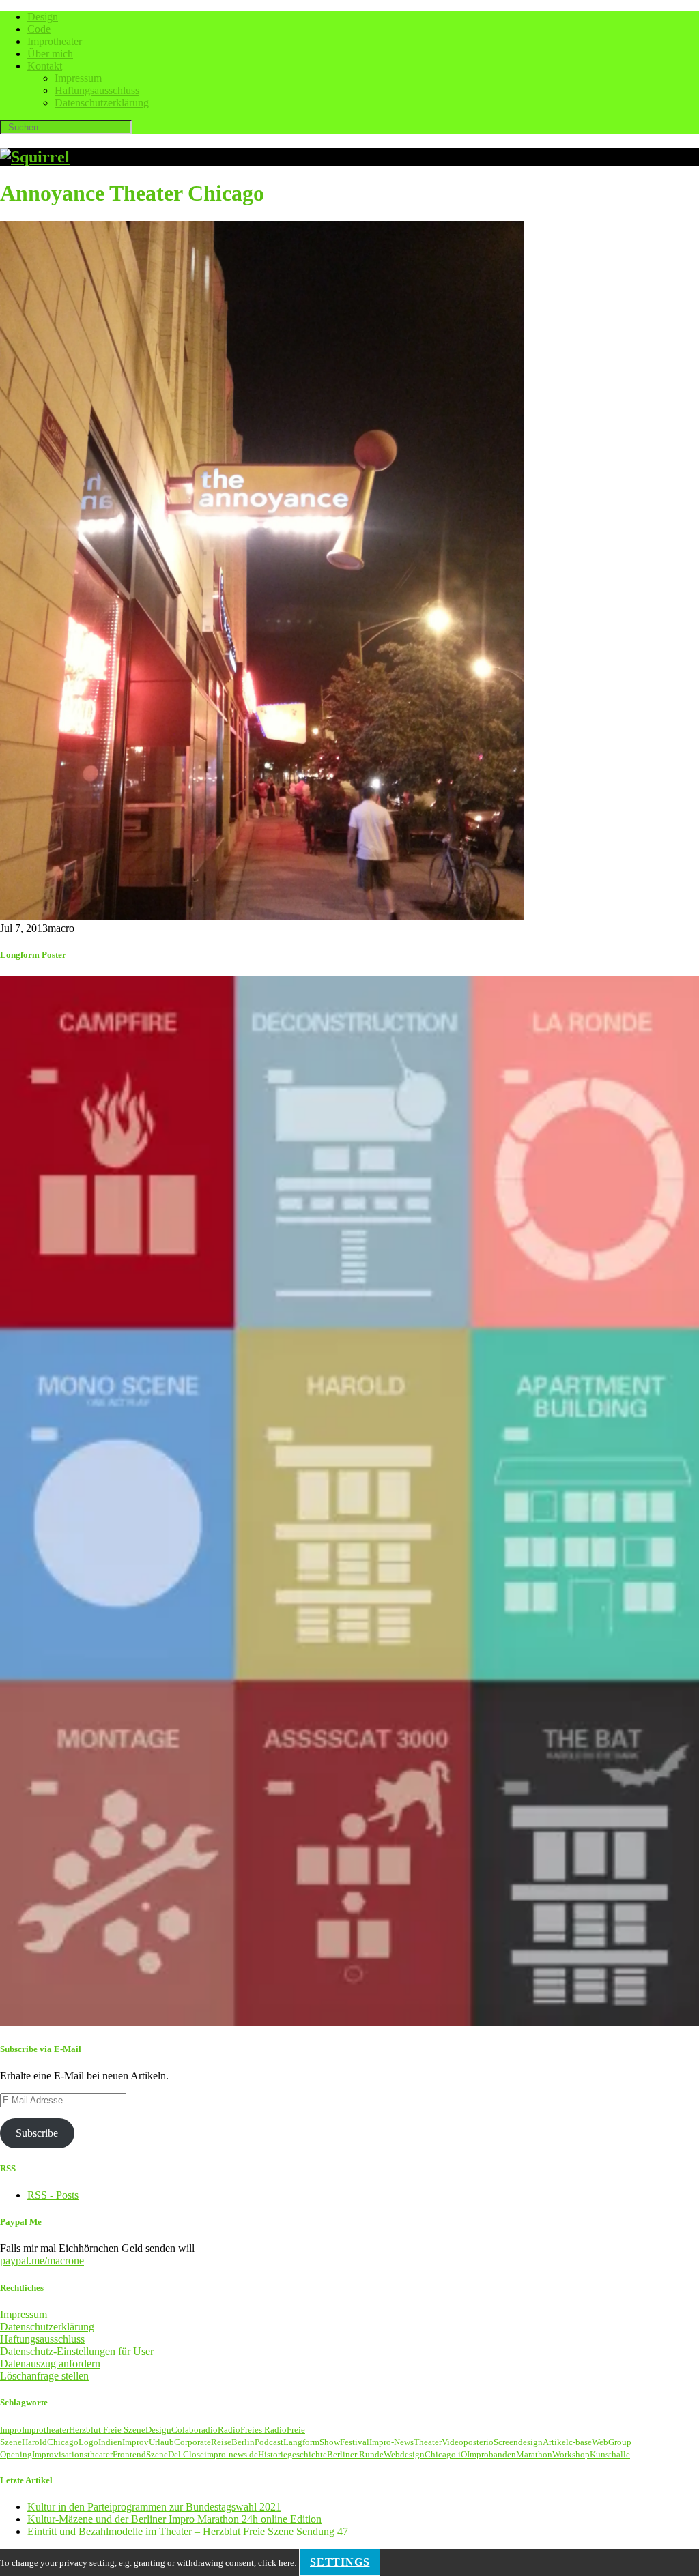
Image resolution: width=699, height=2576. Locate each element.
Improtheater (55, 41)
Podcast (269, 2442)
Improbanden (491, 2454)
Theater (428, 2442)
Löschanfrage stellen (44, 2376)
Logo (88, 2442)
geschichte (307, 2454)
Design (43, 17)
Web (600, 2442)
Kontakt (45, 66)
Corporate (192, 2442)
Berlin (243, 2442)
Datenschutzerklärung (102, 103)
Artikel (556, 2442)
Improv (135, 2442)
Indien (110, 2442)
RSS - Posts (53, 2195)
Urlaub (161, 2442)
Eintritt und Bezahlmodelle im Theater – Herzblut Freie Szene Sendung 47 (188, 2531)
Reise (221, 2442)
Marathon (534, 2454)
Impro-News (391, 2442)
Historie (273, 2454)
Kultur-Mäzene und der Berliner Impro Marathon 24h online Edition (174, 2519)
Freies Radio (263, 2430)
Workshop (571, 2454)
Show (330, 2442)
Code (39, 29)
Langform (301, 2442)
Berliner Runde (355, 2454)
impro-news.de (231, 2454)
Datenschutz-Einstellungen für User (77, 2351)
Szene (157, 2454)
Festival (355, 2442)
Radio (229, 2430)
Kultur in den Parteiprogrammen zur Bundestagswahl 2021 (154, 2507)
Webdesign (404, 2454)
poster (475, 2442)
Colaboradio (195, 2430)
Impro (11, 2430)
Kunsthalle (610, 2454)
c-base (580, 2442)
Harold (34, 2442)
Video (453, 2442)
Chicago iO (446, 2454)
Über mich (50, 54)
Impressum (78, 78)
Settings (340, 2562)
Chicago (63, 2442)
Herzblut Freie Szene (107, 2430)
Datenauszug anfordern (50, 2363)
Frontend (129, 2454)
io (490, 2442)
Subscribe (37, 2133)
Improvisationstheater (72, 2454)
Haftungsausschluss (97, 90)
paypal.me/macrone (42, 2260)
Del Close (186, 2454)
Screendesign (518, 2442)
